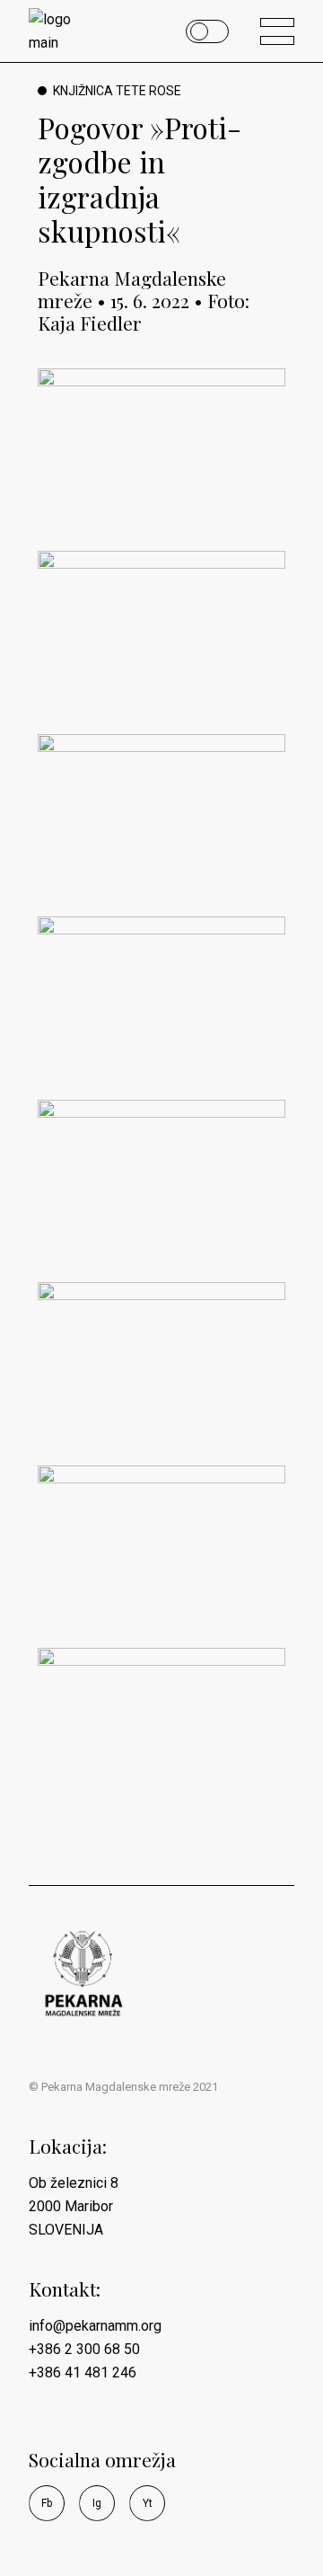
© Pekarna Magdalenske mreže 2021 (123, 2087)
